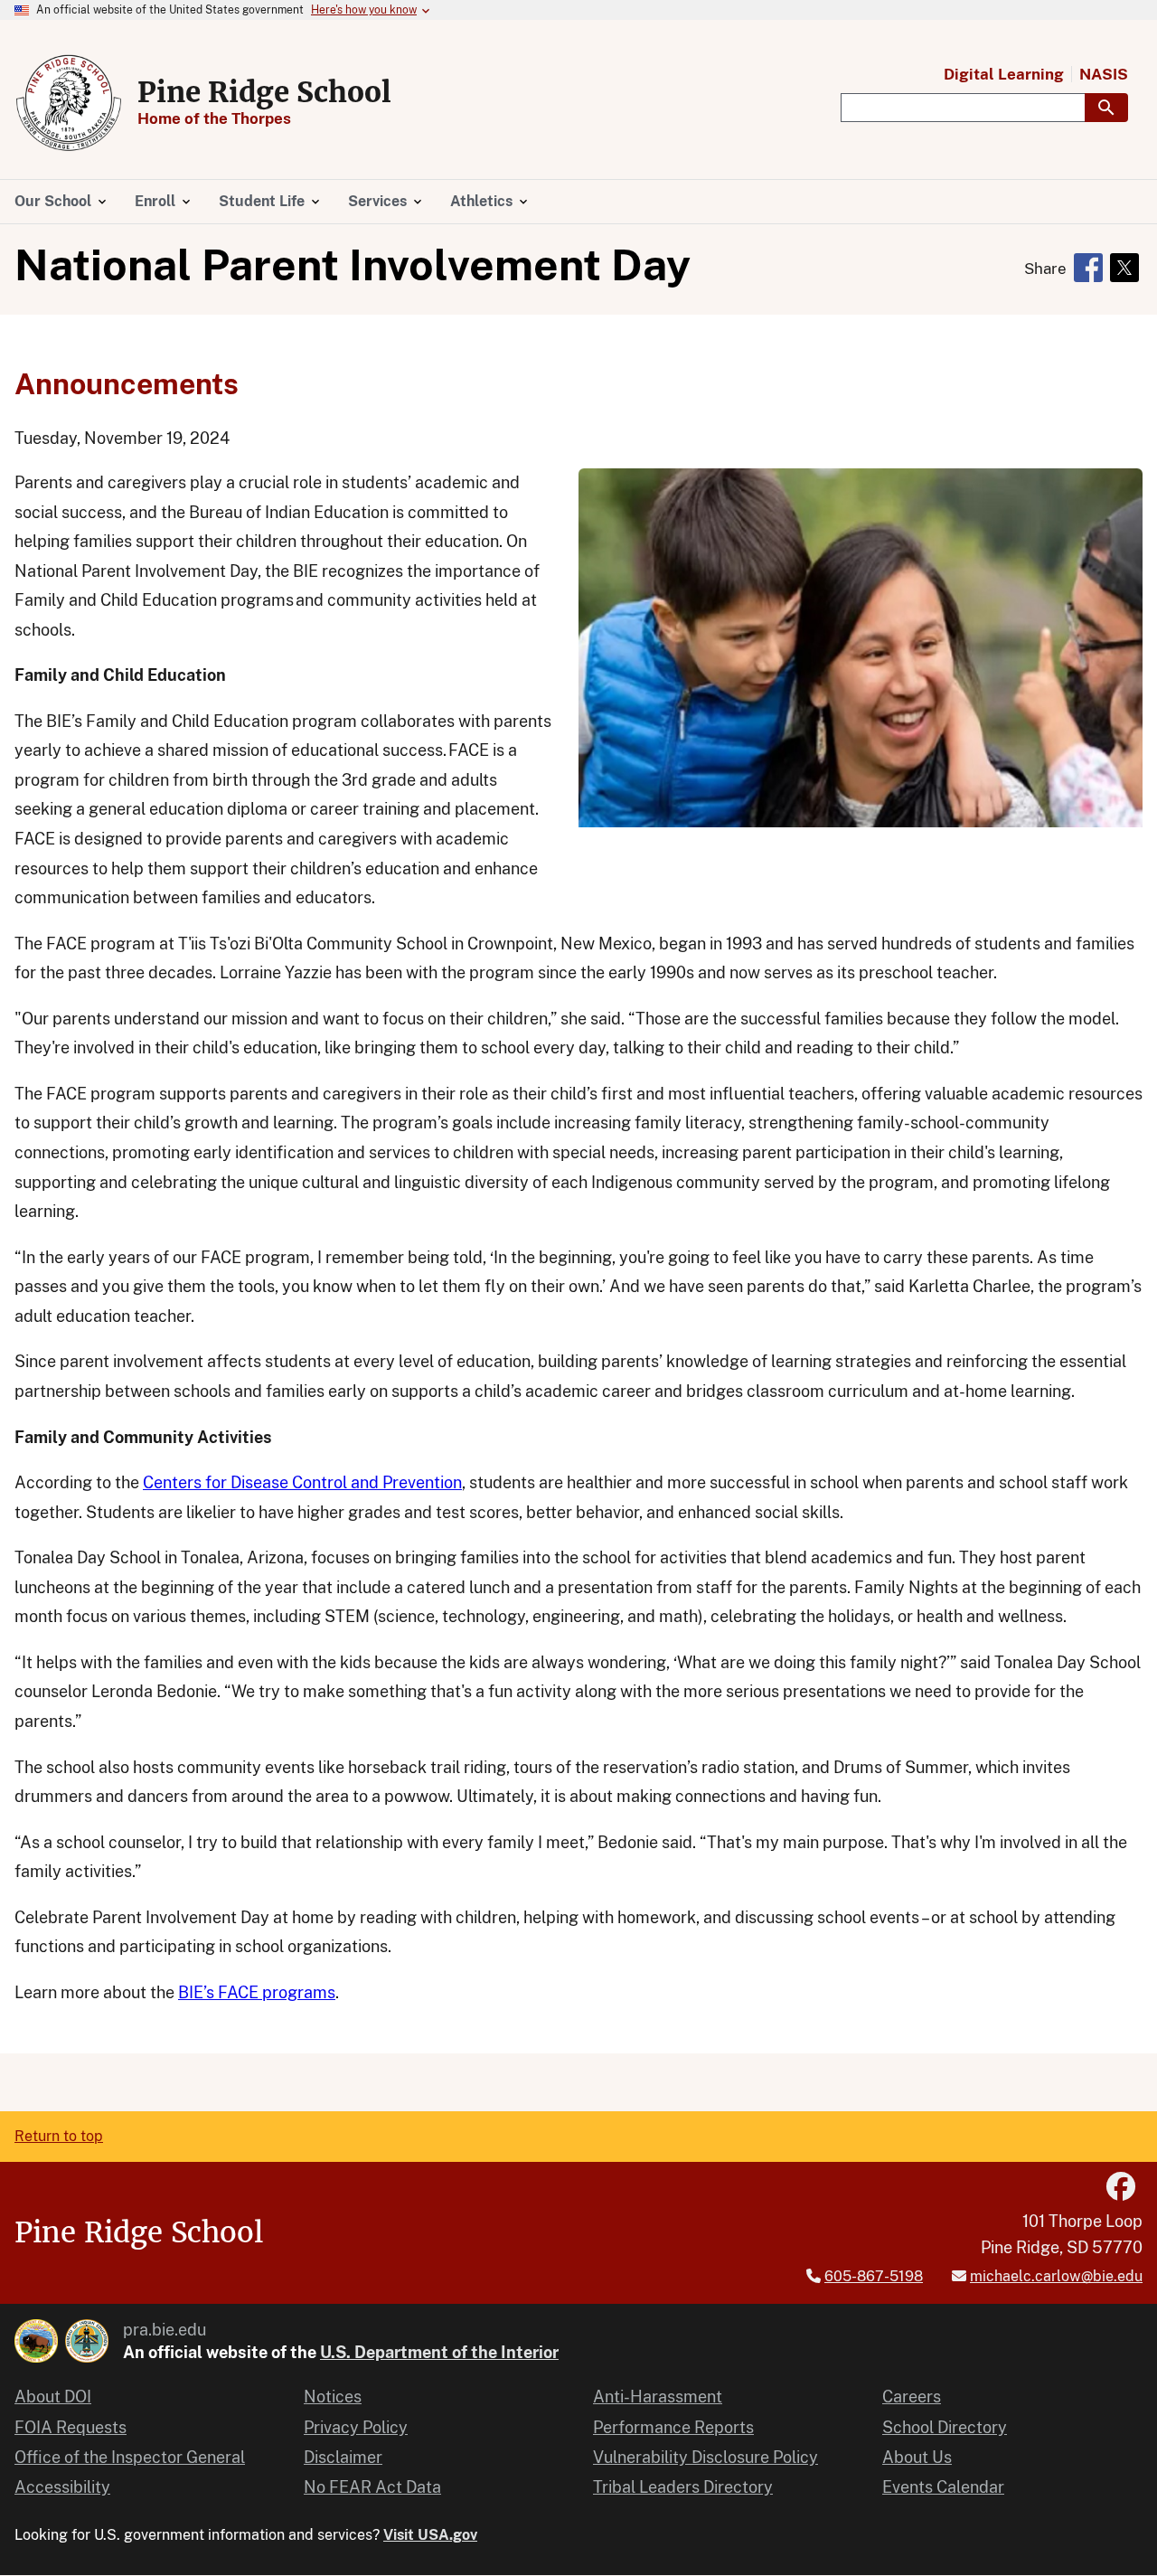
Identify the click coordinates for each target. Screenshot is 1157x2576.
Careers (912, 2397)
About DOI (53, 2397)
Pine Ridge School (264, 92)
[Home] (69, 103)
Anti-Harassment (658, 2397)
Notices (333, 2397)
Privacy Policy (356, 2427)
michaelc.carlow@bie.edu (1056, 2276)
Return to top (59, 2136)
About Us (917, 2457)
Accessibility (62, 2487)
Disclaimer (343, 2457)
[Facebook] (1121, 2187)
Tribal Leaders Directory (683, 2487)
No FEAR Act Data (372, 2487)
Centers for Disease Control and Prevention (302, 1482)
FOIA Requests (71, 2427)
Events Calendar (943, 2487)
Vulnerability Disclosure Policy (705, 2457)
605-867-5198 (874, 2276)
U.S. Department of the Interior (439, 2352)
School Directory (945, 2427)
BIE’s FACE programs (257, 1992)
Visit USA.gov (430, 2535)
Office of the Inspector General (130, 2457)
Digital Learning (1004, 75)
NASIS (1104, 75)
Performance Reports (673, 2427)
